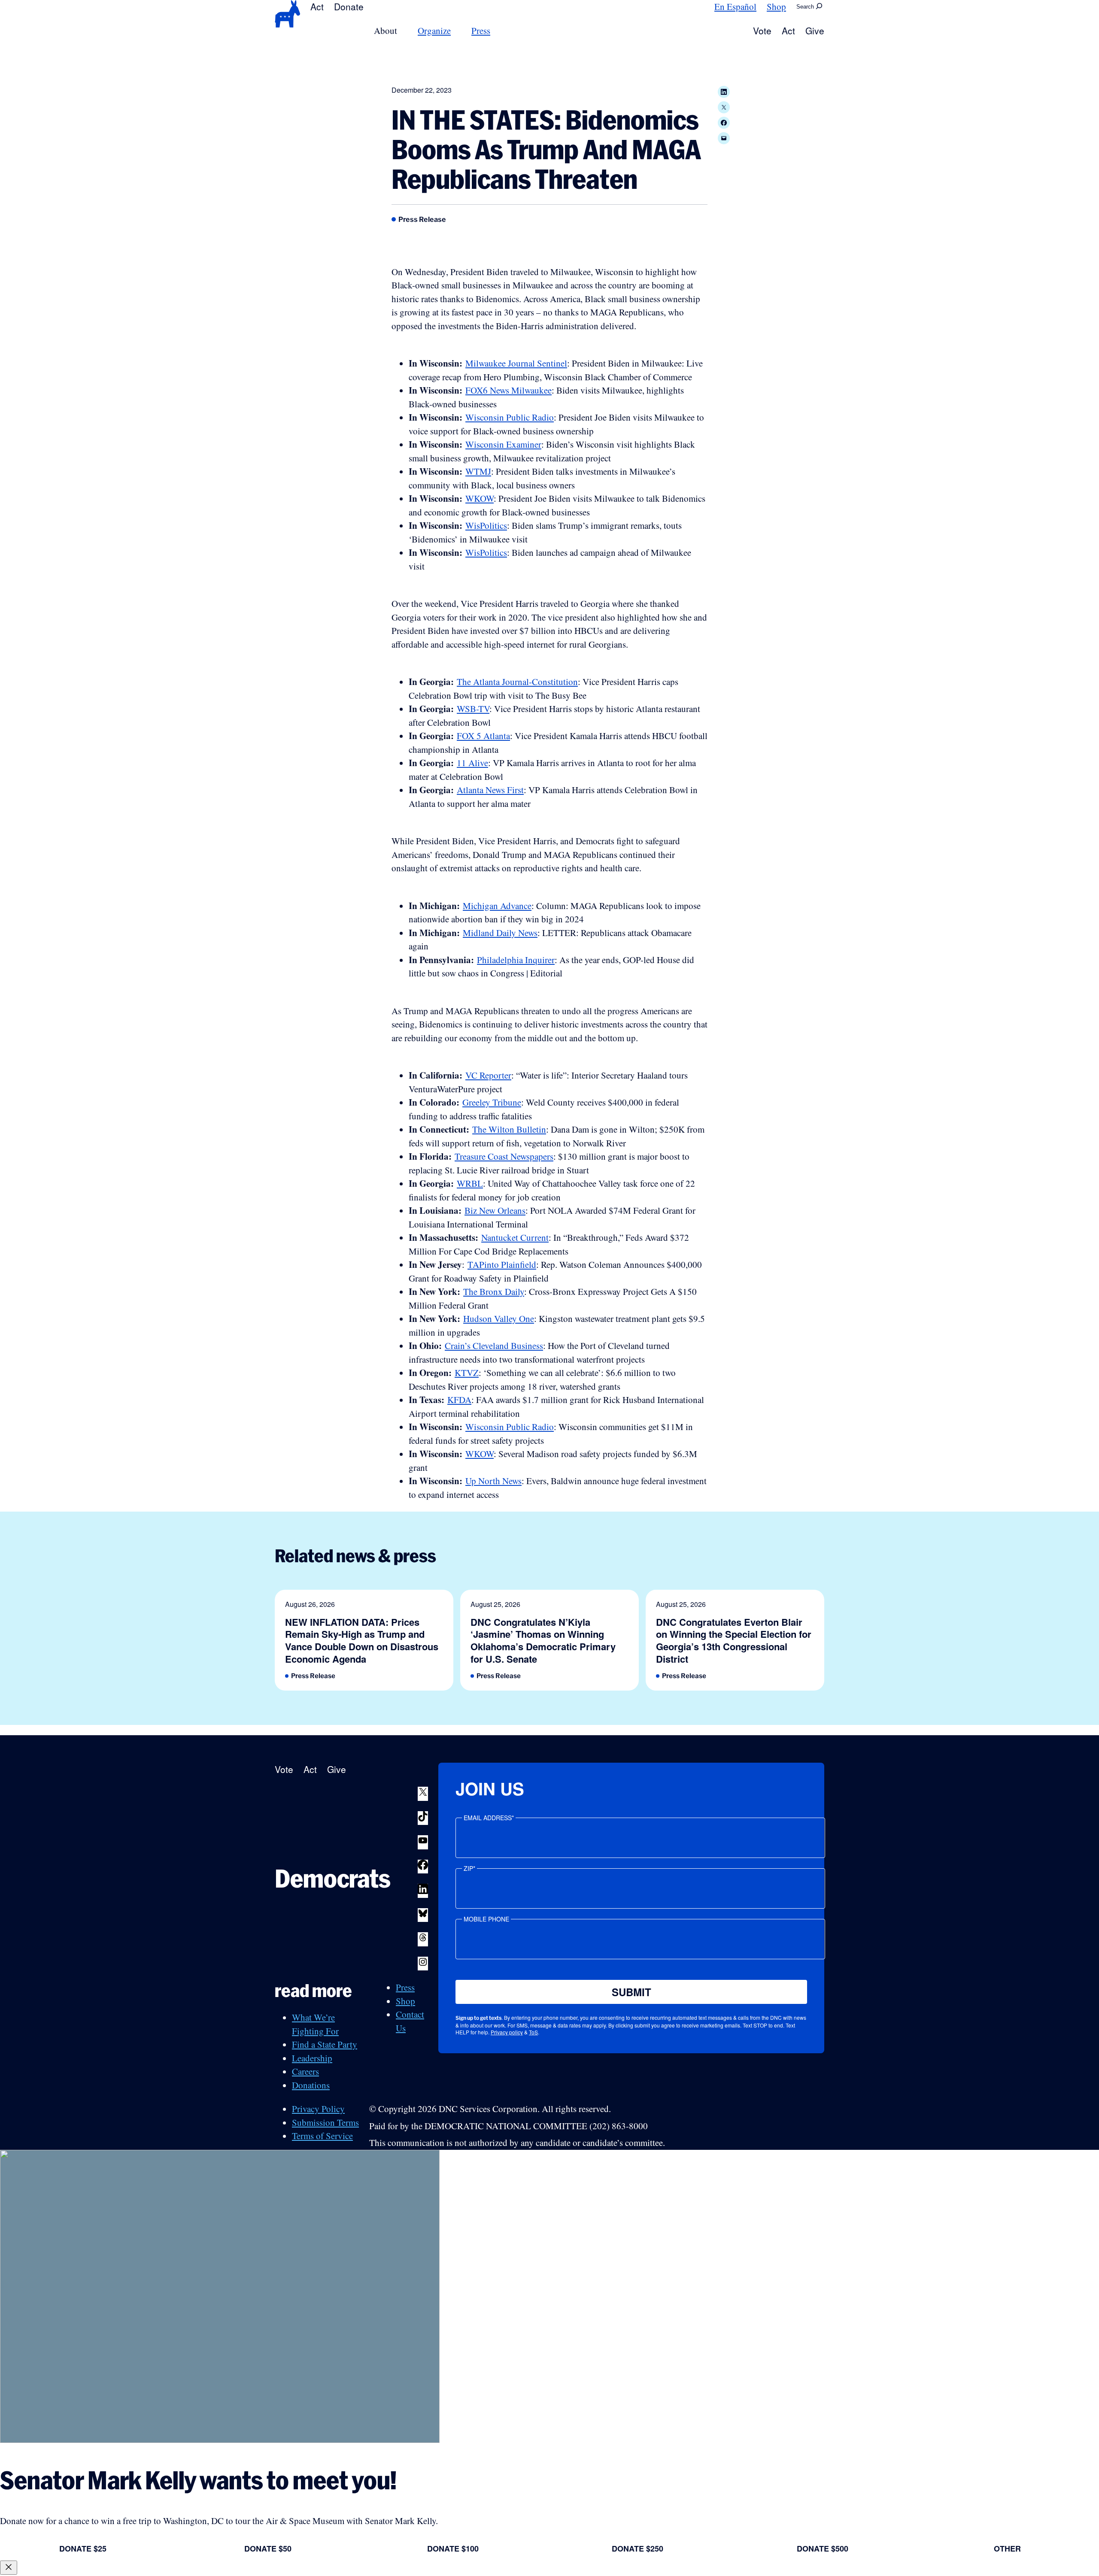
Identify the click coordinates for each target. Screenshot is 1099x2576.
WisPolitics (486, 525)
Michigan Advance (497, 906)
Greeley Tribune (492, 1102)
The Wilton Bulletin (509, 1129)
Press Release (422, 219)
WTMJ (478, 471)
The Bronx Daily (494, 1291)
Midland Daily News (500, 933)
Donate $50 (268, 2549)
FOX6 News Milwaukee (509, 390)
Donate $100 (453, 2549)
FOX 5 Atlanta (483, 736)
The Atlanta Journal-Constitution (517, 682)
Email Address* (489, 1818)
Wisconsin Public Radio (510, 417)
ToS (533, 2032)
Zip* (469, 1868)
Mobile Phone (486, 1919)
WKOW (480, 498)
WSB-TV (473, 709)
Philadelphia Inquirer (516, 960)
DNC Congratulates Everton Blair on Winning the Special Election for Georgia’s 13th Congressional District (734, 1640)
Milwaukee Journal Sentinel (516, 363)
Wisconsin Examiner (503, 444)
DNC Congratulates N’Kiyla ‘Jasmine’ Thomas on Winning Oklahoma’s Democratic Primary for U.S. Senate (543, 1640)
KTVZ (467, 1373)
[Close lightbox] (9, 2568)
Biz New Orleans (495, 1210)
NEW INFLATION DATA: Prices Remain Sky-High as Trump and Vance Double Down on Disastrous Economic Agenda (362, 1640)
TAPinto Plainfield (502, 1264)
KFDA (459, 1400)
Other (1007, 2549)
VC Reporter (488, 1075)
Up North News (493, 1481)
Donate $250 (638, 2549)
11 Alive (472, 763)
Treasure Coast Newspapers (504, 1156)
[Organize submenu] (456, 31)
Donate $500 (823, 2549)
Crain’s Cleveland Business (494, 1346)
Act (317, 6)
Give (815, 30)
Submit (631, 1992)
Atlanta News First (490, 790)
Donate (349, 6)
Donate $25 (83, 2549)
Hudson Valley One (499, 1318)
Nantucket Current (515, 1237)
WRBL (470, 1183)
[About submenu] (402, 31)
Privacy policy (507, 2032)
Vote (762, 30)
